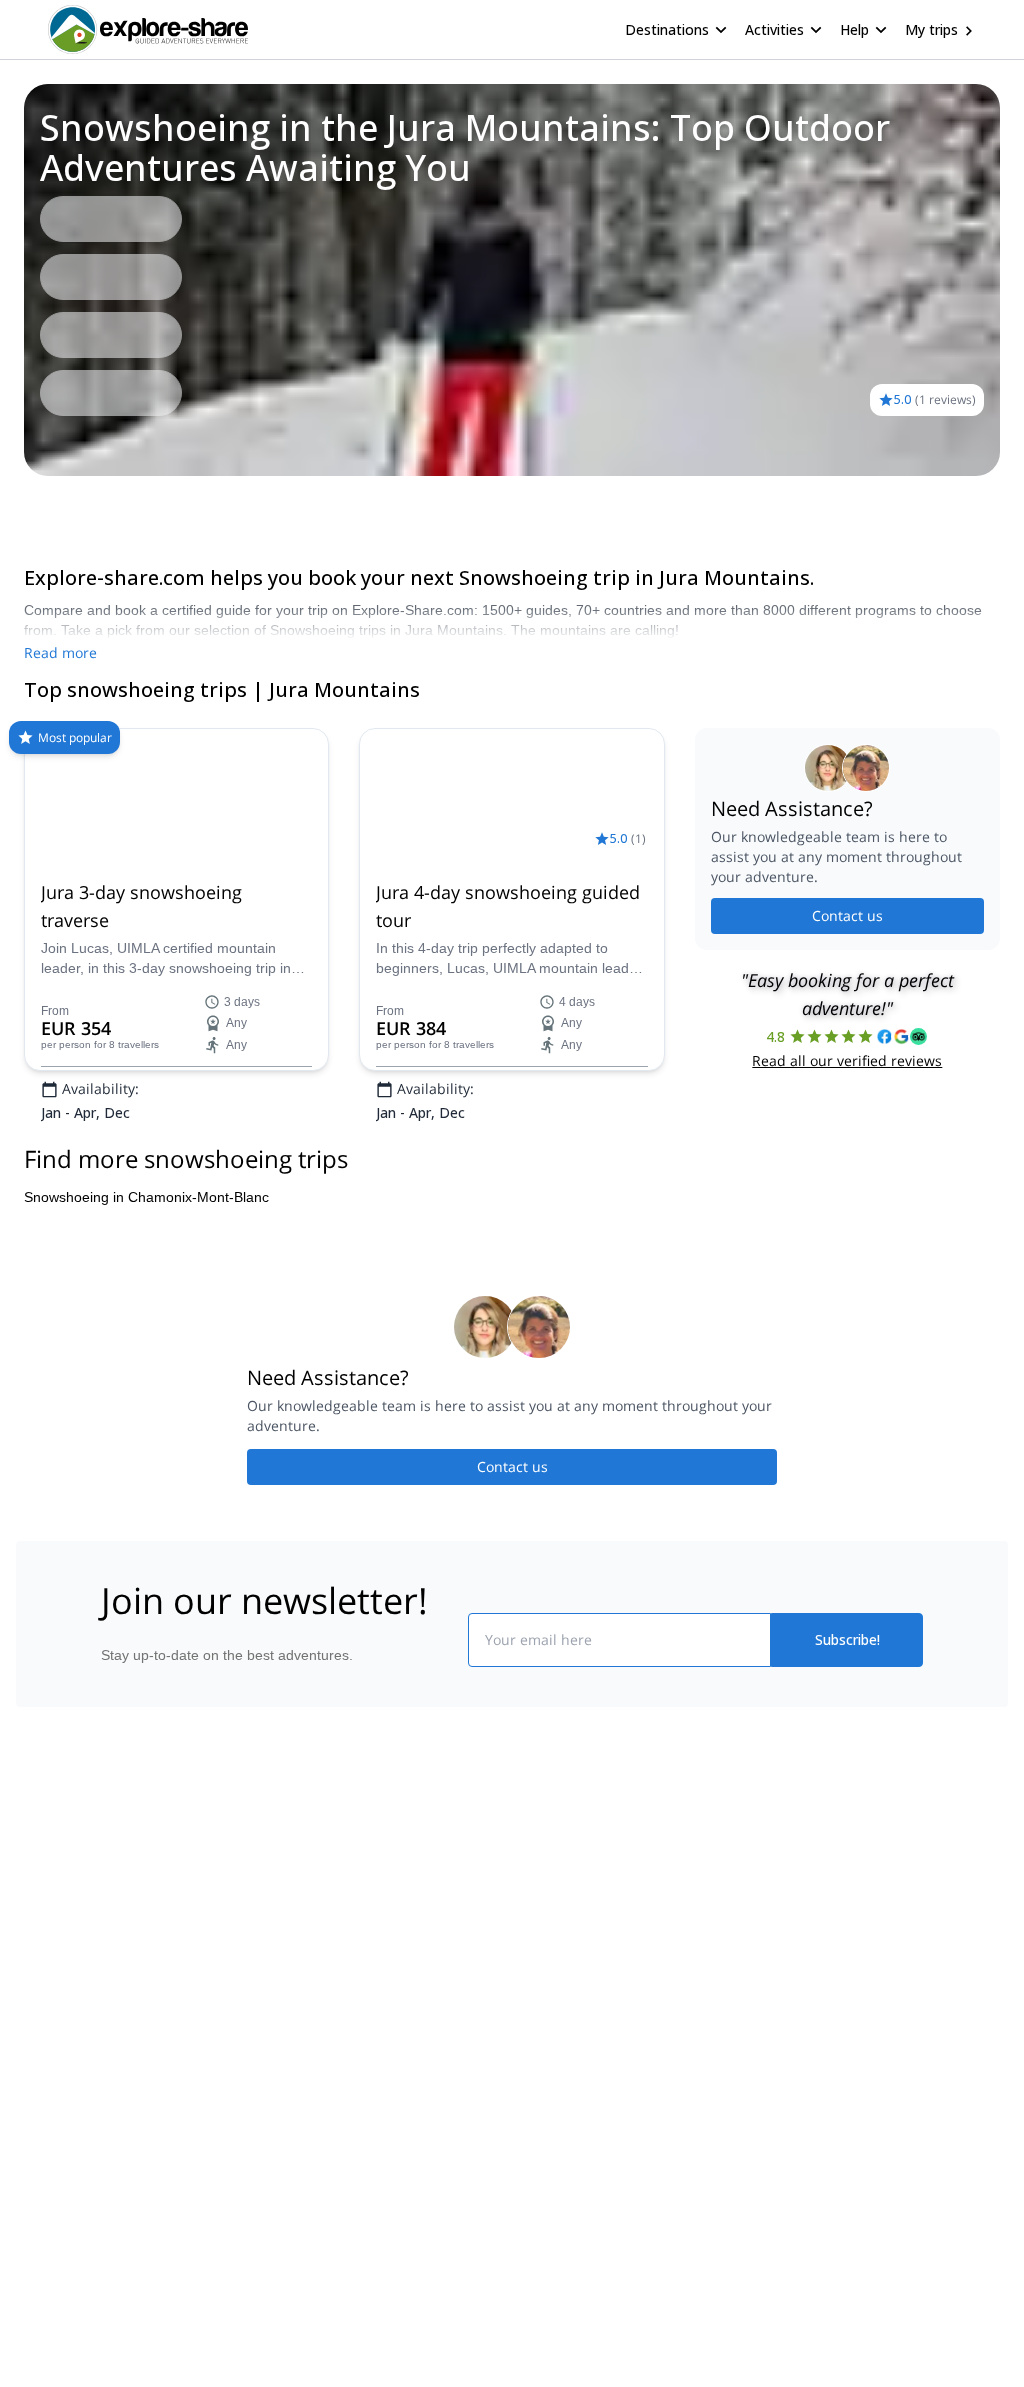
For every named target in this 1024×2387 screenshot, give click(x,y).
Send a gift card (78, 2173)
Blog (526, 1997)
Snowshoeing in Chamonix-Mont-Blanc (146, 1322)
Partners (55, 2041)
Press (46, 2085)
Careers (53, 2129)
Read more (60, 652)
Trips (47, 504)
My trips (931, 29)
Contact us (847, 978)
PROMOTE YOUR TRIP (845, 1992)
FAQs (287, 2081)
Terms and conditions (337, 2125)
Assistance (117, 504)
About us (56, 1997)
